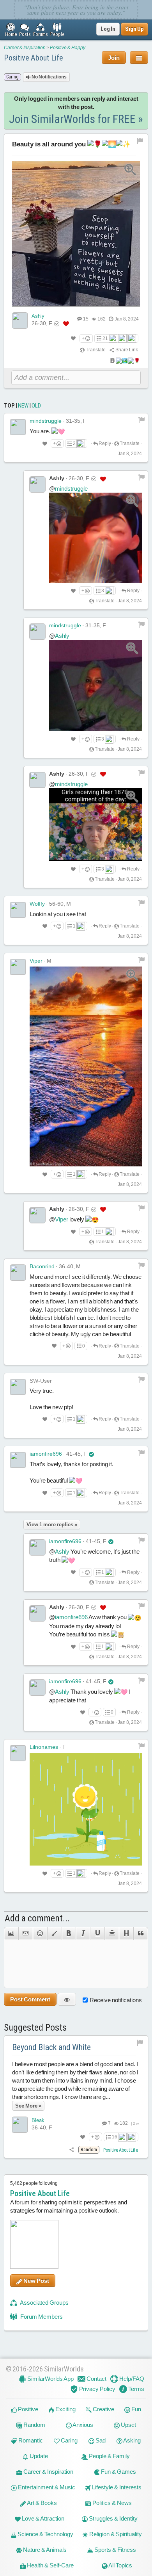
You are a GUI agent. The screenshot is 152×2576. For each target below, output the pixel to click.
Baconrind (42, 1266)
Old (36, 406)
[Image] (11, 1933)
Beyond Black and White (51, 2047)
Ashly (38, 316)
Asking (132, 2440)
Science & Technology (45, 2534)
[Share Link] (72, 2150)
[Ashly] (20, 320)
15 (86, 319)
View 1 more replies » (52, 1525)
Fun (136, 2409)
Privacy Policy (97, 2389)
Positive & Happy (68, 48)
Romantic (30, 2440)
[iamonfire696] (18, 1460)
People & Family (109, 2456)
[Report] (141, 420)
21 (105, 338)
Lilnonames (44, 1747)
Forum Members (41, 2317)
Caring (69, 2440)
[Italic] (83, 1933)
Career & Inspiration (25, 48)
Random (34, 2425)
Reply (104, 443)
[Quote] (141, 1933)
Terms (136, 2389)
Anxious (82, 2425)
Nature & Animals (44, 2550)
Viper (36, 961)
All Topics (120, 2565)
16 (115, 2137)
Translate (95, 350)
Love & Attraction (42, 2518)
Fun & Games (118, 2472)
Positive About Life (34, 58)
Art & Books (42, 2503)
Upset (128, 2425)
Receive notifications (116, 2000)
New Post (36, 2281)
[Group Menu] (139, 58)
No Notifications (49, 77)
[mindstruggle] (18, 427)
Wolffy (37, 904)
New (23, 406)
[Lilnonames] (18, 1753)
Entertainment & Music (46, 2487)
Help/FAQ (131, 2379)
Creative (103, 2409)
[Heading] (126, 1933)
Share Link (126, 350)
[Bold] (69, 1933)
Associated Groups (44, 2303)
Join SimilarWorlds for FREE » (76, 119)
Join (114, 58)
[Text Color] (54, 1933)
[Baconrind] (18, 1273)
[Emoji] (40, 1933)
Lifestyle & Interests (116, 2487)
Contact (96, 2379)
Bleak (38, 2120)
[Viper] (18, 967)
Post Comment (30, 1999)
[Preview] (67, 1999)
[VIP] (66, 324)
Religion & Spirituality (115, 2534)
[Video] (26, 1933)
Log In (108, 29)
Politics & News (111, 2503)
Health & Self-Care (50, 2565)
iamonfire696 (46, 1454)
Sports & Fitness (115, 2550)
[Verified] (91, 1454)
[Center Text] (112, 1933)
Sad (100, 2440)
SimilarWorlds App (50, 2379)
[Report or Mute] (140, 141)
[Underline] (97, 1933)
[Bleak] (20, 2125)
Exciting (65, 2409)
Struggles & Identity (113, 2518)
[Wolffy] (18, 910)
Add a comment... (37, 1918)
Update (38, 2456)
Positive (27, 2409)
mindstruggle (46, 421)
